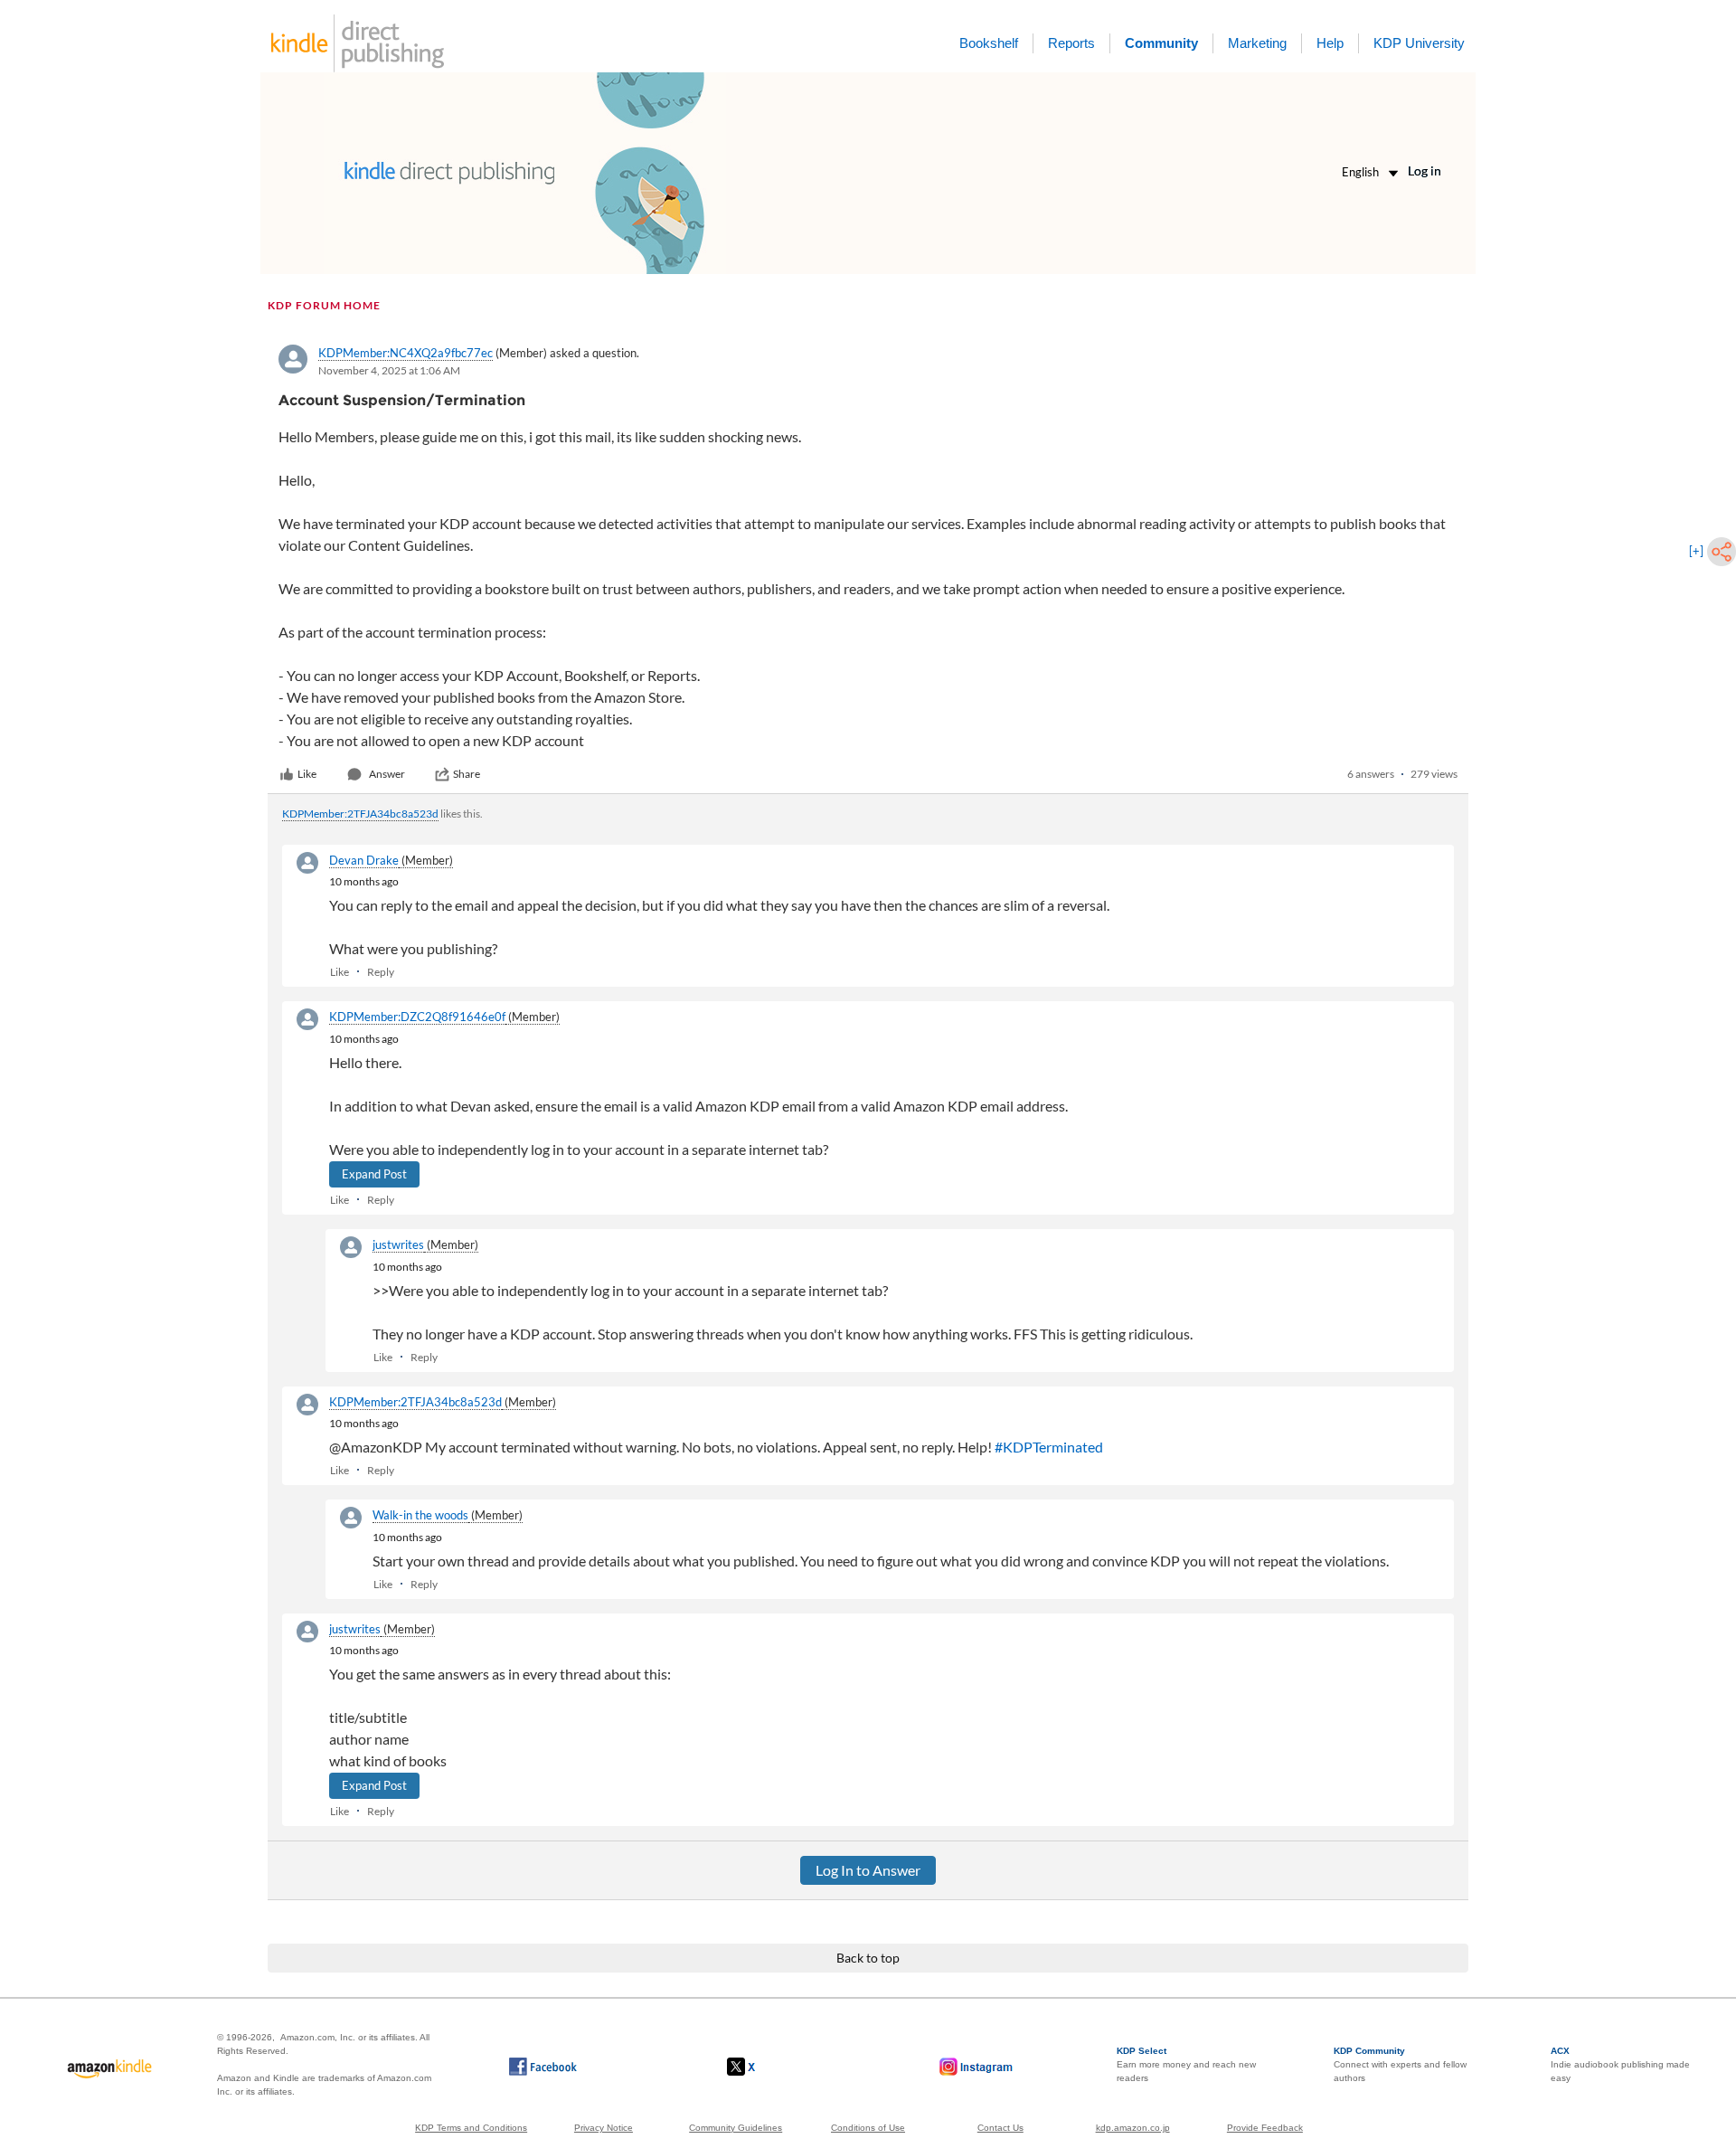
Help (1330, 43)
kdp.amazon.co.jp (1133, 2128)
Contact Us (1000, 2128)
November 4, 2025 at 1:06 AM (389, 370)
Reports (1071, 43)
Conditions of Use (868, 2128)
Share (467, 774)
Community (1161, 43)
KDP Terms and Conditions (471, 2128)
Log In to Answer (868, 1870)
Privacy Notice (604, 2128)
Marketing (1257, 43)
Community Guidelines (736, 2128)
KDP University (1419, 43)
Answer (387, 774)
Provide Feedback (1265, 2128)
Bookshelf (989, 43)
